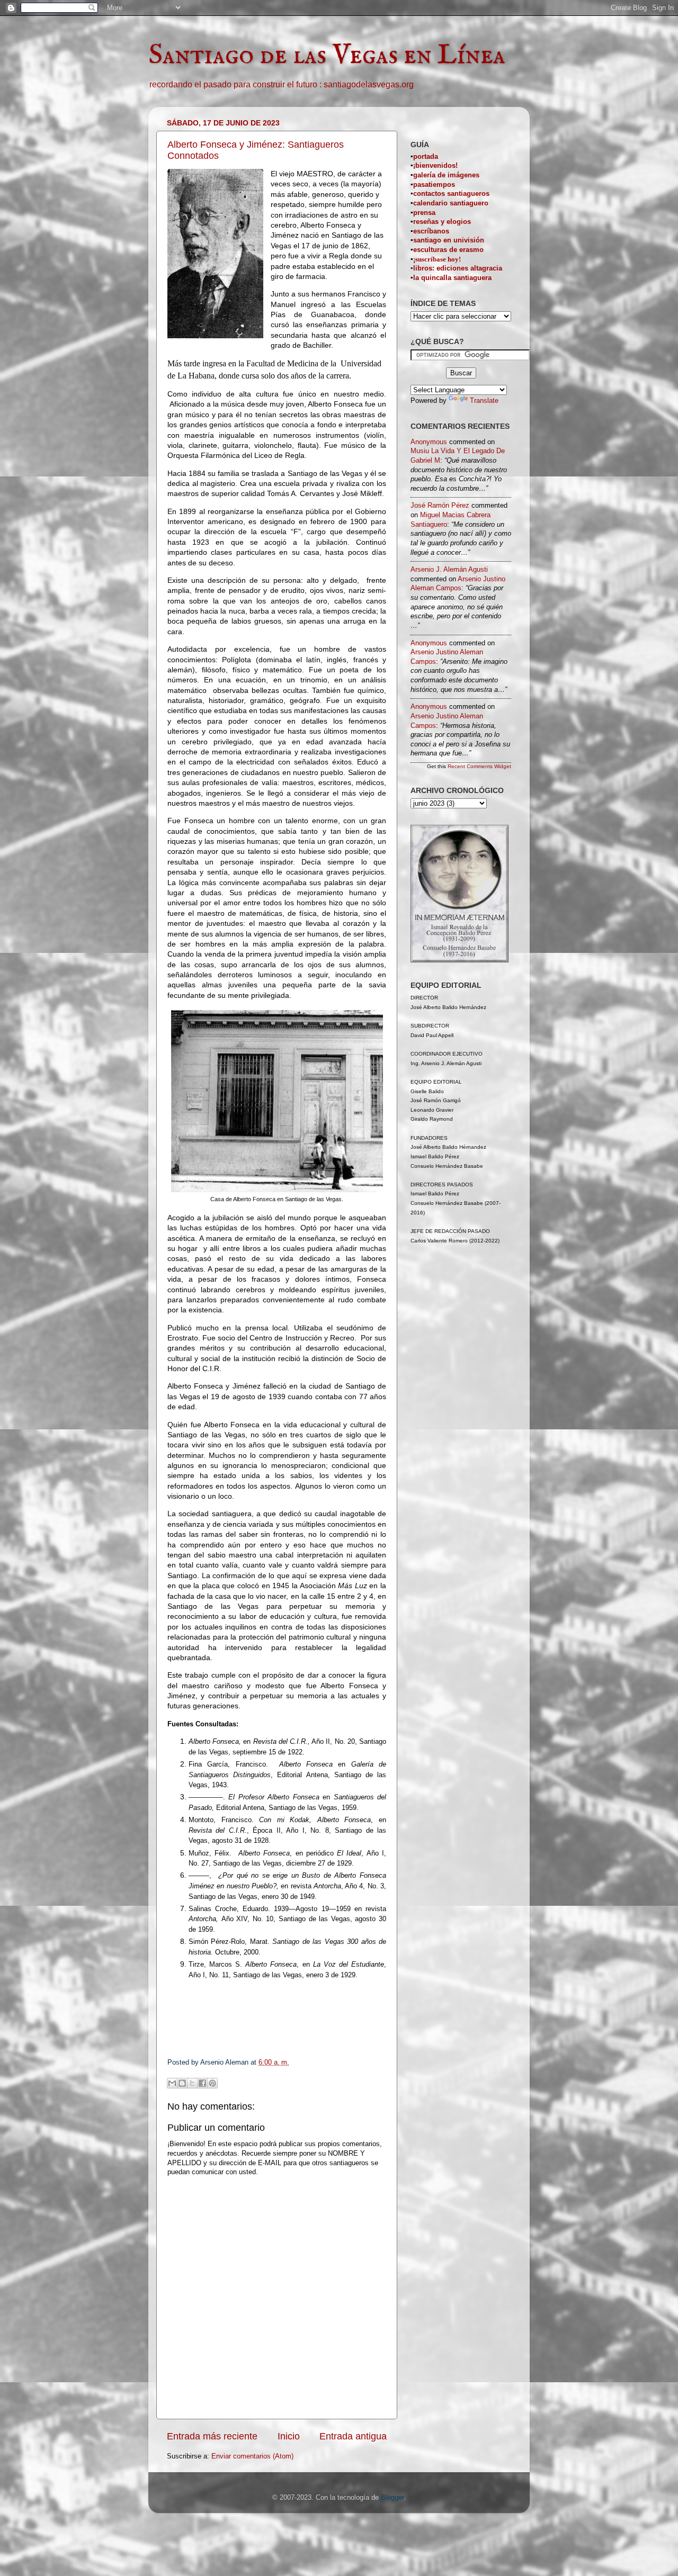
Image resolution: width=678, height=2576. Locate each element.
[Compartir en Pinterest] (212, 2083)
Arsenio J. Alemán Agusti (449, 570)
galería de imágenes (446, 175)
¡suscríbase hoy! (437, 259)
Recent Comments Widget (479, 766)
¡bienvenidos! (435, 166)
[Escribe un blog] (182, 2083)
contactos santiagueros (451, 194)
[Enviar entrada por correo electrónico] (299, 2062)
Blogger (392, 2498)
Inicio (289, 2436)
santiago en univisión (449, 240)
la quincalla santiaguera (452, 278)
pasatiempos (434, 185)
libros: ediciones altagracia (458, 268)
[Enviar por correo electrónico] (172, 2083)
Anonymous (429, 442)
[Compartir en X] (192, 2083)
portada (426, 157)
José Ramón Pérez (440, 506)
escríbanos (431, 231)
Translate (484, 401)
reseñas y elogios (442, 222)
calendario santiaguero (451, 203)
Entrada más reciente (212, 2436)
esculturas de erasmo (448, 250)
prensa (424, 213)
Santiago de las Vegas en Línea (327, 56)
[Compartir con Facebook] (202, 2083)
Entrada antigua (353, 2436)
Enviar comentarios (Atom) (252, 2456)
